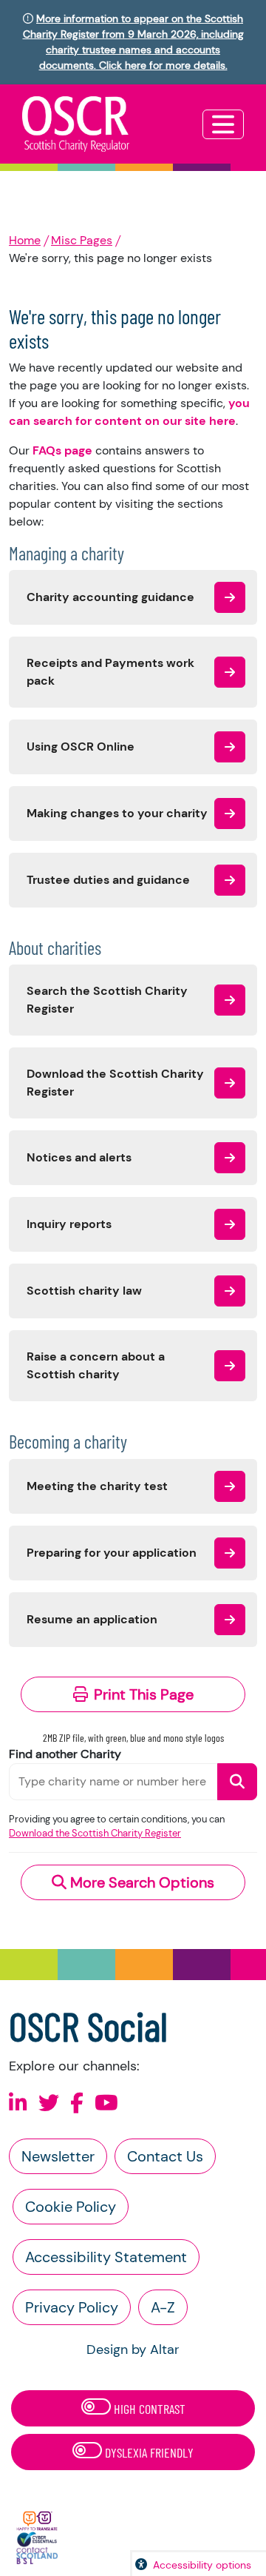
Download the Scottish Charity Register (95, 1833)
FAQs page (62, 450)
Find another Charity (65, 1754)
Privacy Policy (72, 2307)
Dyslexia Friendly (148, 2452)
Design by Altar (133, 2349)
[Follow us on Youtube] (106, 2103)
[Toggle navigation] (223, 124)
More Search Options (140, 1882)
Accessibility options (202, 2565)
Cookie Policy (71, 2207)
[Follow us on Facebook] (77, 2103)
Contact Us (165, 2156)
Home (25, 240)
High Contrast (148, 2409)
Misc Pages (82, 240)
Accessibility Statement (106, 2257)
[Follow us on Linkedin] (18, 2103)
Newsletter (58, 2156)
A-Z (163, 2307)
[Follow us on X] (49, 2103)
